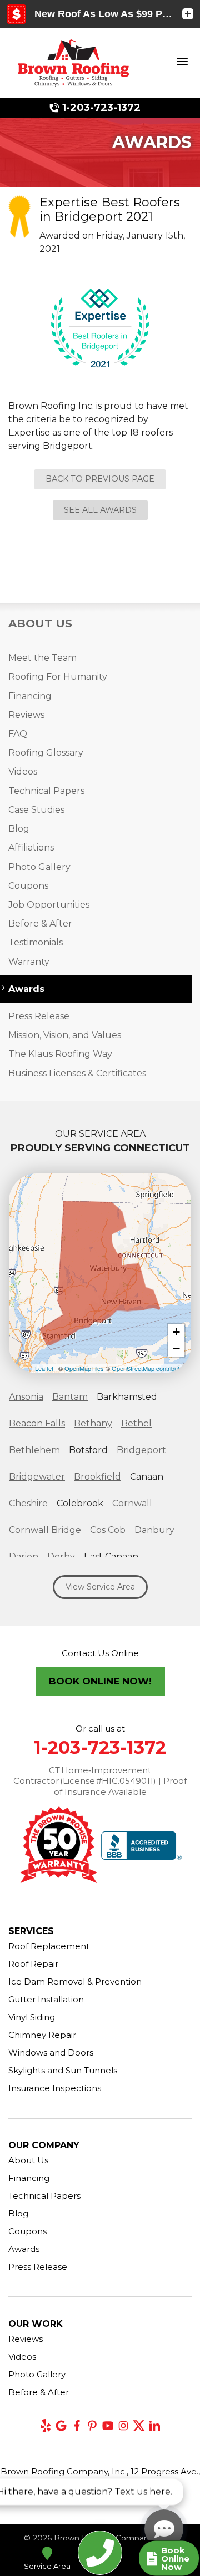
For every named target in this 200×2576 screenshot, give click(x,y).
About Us (40, 624)
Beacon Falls (37, 1423)
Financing (30, 696)
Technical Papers (46, 791)
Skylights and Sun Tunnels (63, 2070)
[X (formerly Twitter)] (139, 2426)
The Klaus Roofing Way (60, 1054)
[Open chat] (164, 2529)
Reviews (26, 715)
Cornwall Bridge (45, 1530)
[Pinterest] (92, 2426)
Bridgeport (141, 1450)
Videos (23, 771)
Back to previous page (100, 479)
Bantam (70, 1397)
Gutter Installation (46, 1999)
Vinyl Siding (32, 2017)
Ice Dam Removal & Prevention (75, 1982)
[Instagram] (123, 2426)
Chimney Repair (42, 2035)
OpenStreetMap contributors (150, 1368)
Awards (26, 989)
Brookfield (97, 1477)
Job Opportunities (49, 905)
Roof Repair (33, 1964)
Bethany (93, 1423)
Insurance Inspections (55, 2088)
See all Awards (100, 510)
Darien (24, 1557)
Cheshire (28, 1503)
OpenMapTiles (84, 1368)
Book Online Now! (100, 1681)
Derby (61, 1557)
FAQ (18, 734)
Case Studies (36, 810)
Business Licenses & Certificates (77, 1073)
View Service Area (100, 1587)
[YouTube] (108, 2426)
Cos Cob (108, 1530)
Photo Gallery (39, 867)
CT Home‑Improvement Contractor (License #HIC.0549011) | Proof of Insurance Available (100, 1781)
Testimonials (36, 942)
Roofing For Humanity (58, 677)
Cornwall (132, 1503)
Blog (19, 829)
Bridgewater (37, 1477)
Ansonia (26, 1397)
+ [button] (176, 1332)
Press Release (39, 1016)
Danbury (154, 1530)
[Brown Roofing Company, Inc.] (73, 62)
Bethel (136, 1423)
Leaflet (44, 1368)
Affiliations (31, 847)
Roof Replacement (49, 1946)
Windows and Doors (51, 2053)
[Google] (61, 2426)
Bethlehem (34, 1450)
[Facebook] (77, 2426)
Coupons (28, 886)
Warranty (29, 962)
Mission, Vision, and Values (65, 1035)
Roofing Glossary (46, 753)
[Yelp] (46, 2426)
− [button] (176, 1348)
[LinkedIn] (154, 2426)
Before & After (40, 923)
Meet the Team (42, 658)
